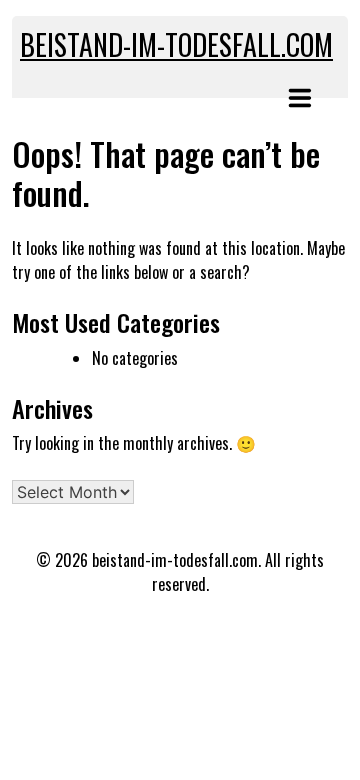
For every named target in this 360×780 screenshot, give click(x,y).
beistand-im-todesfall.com (176, 44)
